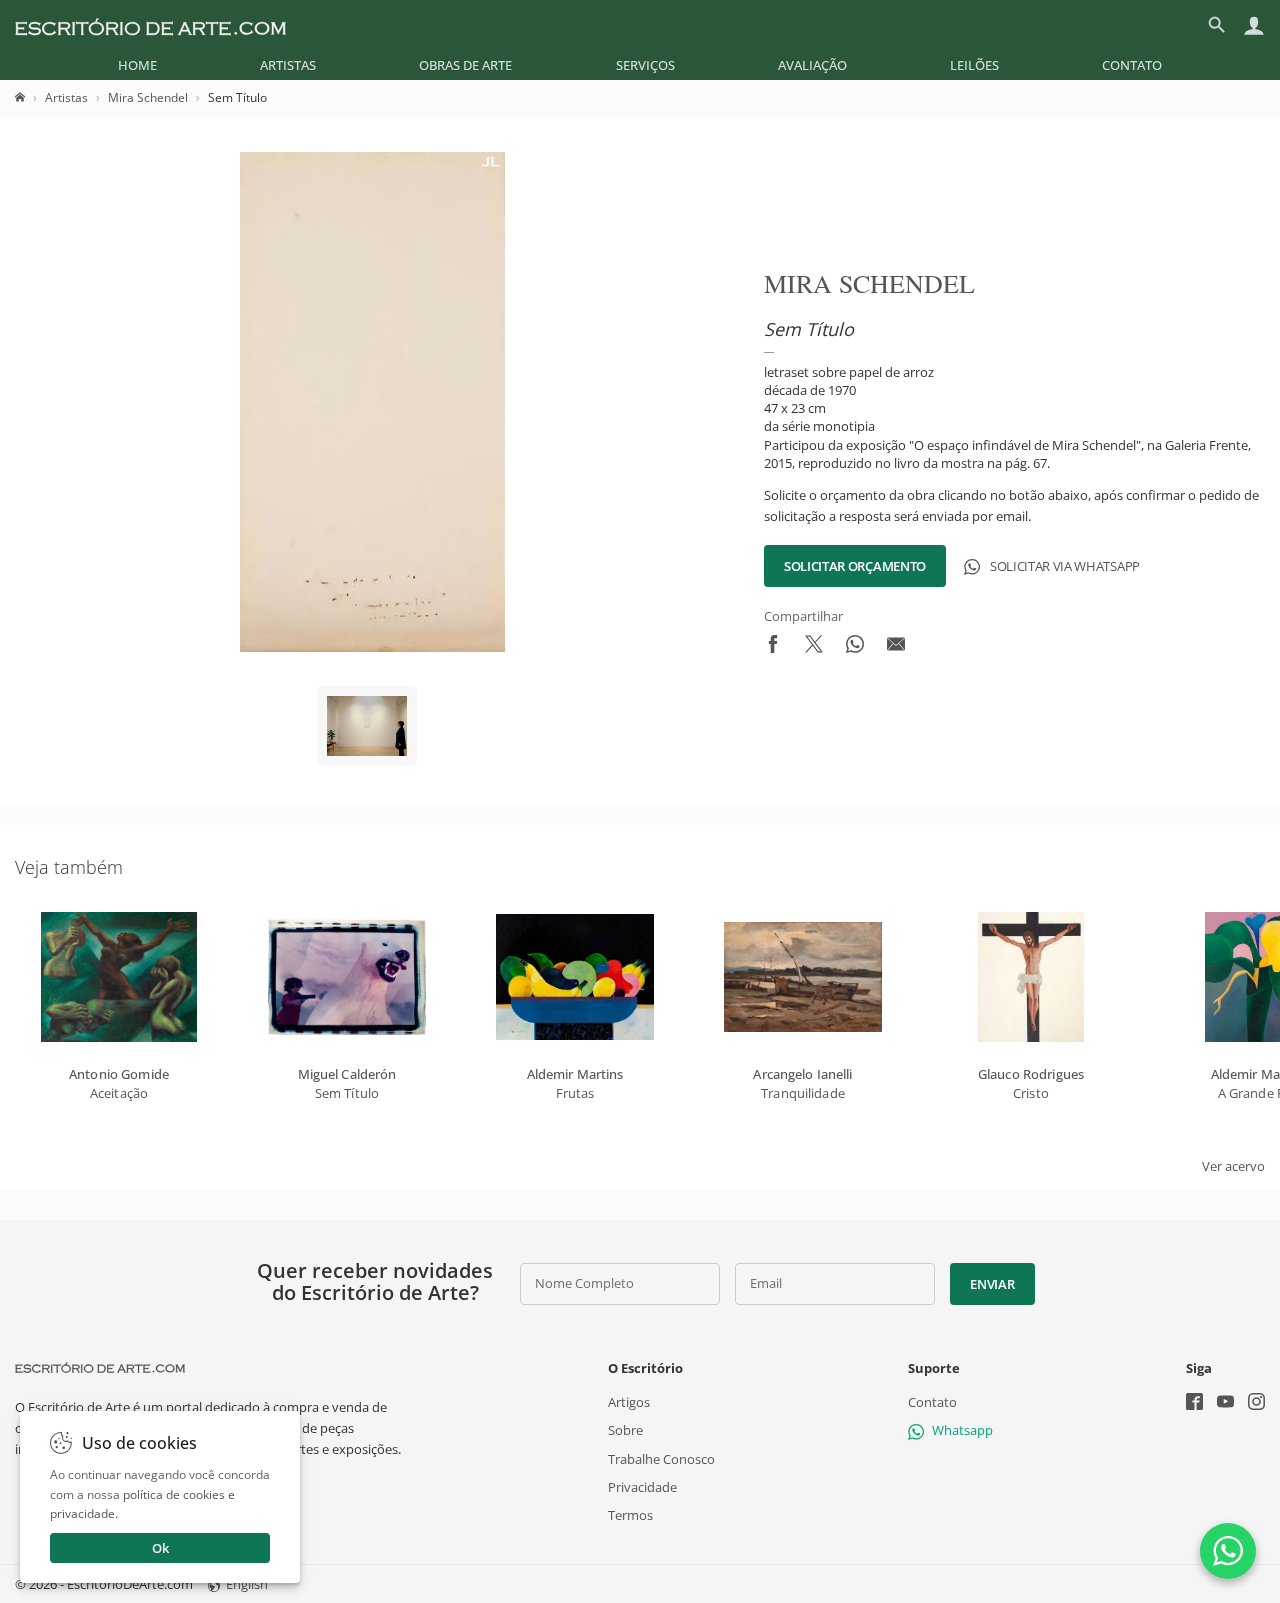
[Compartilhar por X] (814, 648)
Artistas (288, 65)
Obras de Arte (465, 65)
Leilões (974, 65)
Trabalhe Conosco (661, 1458)
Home (137, 65)
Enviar (992, 1284)
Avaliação (812, 65)
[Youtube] (1225, 1403)
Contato (1132, 65)
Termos (630, 1515)
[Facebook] (1194, 1403)
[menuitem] (137, 65)
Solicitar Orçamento (855, 566)
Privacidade (642, 1487)
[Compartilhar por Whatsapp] (855, 648)
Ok (160, 1548)
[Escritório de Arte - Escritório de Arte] (100, 1368)
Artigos (629, 1402)
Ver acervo (1233, 1166)
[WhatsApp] (1228, 1551)
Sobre (625, 1430)
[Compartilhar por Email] (896, 648)
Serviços (645, 65)
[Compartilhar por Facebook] (773, 648)
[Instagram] (1256, 1403)
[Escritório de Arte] (150, 25)
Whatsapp (962, 1430)
